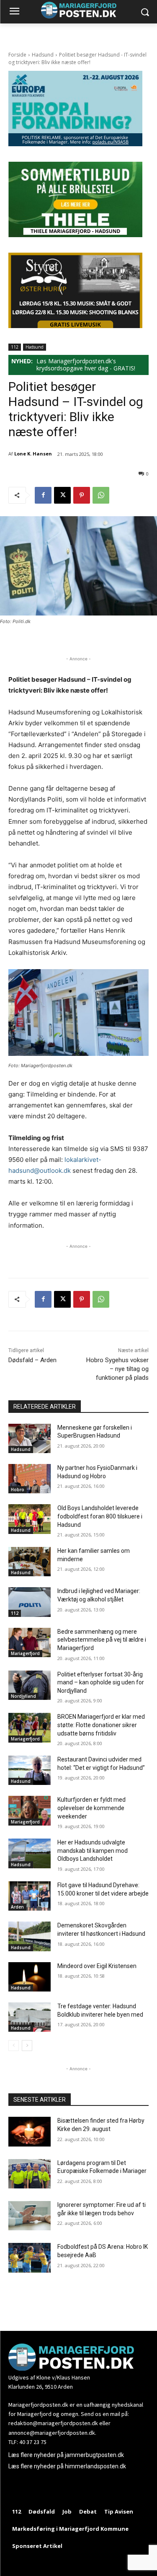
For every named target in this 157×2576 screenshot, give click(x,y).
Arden (17, 1907)
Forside (17, 55)
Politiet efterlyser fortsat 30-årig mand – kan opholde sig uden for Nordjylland (101, 1682)
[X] (62, 495)
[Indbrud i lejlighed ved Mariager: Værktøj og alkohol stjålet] (30, 1602)
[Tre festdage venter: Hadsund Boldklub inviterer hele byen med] (30, 2017)
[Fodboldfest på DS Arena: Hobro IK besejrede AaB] (30, 2258)
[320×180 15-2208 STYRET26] (75, 326)
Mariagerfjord (25, 1653)
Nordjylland (23, 1696)
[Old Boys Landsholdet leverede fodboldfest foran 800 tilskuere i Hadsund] (30, 1519)
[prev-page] (14, 2046)
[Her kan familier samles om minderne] (30, 1562)
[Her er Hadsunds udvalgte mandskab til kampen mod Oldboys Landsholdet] (30, 1853)
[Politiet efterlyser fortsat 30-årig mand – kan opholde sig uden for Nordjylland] (30, 1685)
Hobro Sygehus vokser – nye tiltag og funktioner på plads (117, 1369)
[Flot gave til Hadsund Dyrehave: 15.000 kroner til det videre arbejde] (30, 1896)
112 (15, 347)
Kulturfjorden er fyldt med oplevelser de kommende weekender (91, 1808)
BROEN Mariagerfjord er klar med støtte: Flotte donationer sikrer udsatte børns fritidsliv (101, 1725)
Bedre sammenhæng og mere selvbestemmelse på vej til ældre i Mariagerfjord (102, 1640)
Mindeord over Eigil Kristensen (97, 1966)
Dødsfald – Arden (32, 1360)
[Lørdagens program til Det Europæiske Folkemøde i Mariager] (30, 2174)
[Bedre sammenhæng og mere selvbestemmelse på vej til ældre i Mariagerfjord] (30, 1642)
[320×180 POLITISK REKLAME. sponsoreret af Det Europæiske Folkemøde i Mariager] (75, 144)
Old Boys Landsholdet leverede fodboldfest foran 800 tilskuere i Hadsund (100, 1516)
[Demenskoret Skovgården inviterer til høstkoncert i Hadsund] (30, 1936)
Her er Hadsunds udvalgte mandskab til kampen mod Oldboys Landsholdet (93, 1851)
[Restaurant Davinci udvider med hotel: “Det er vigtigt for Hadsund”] (30, 1770)
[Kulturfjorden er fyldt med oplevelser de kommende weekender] (30, 1810)
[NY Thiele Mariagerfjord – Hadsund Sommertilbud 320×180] (75, 235)
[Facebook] (43, 495)
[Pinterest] (82, 495)
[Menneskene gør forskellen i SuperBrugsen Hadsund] (30, 1438)
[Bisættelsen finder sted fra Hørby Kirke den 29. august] (30, 2131)
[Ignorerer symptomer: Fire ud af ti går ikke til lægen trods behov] (30, 2216)
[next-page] (27, 2046)
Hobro (18, 1490)
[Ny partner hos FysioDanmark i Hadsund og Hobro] (30, 1479)
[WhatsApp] (101, 495)
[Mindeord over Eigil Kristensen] (30, 1977)
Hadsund (43, 55)
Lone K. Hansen (33, 454)
